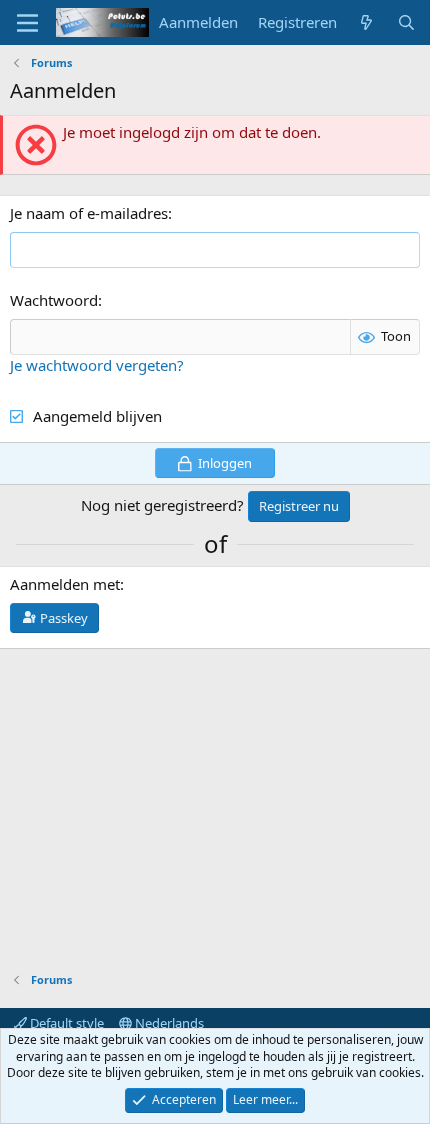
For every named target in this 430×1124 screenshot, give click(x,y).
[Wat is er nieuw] (366, 22)
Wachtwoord (54, 300)
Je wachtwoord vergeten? (97, 365)
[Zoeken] (406, 22)
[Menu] (27, 23)
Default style (65, 1023)
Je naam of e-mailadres (89, 213)
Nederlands (168, 1023)
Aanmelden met (65, 584)
